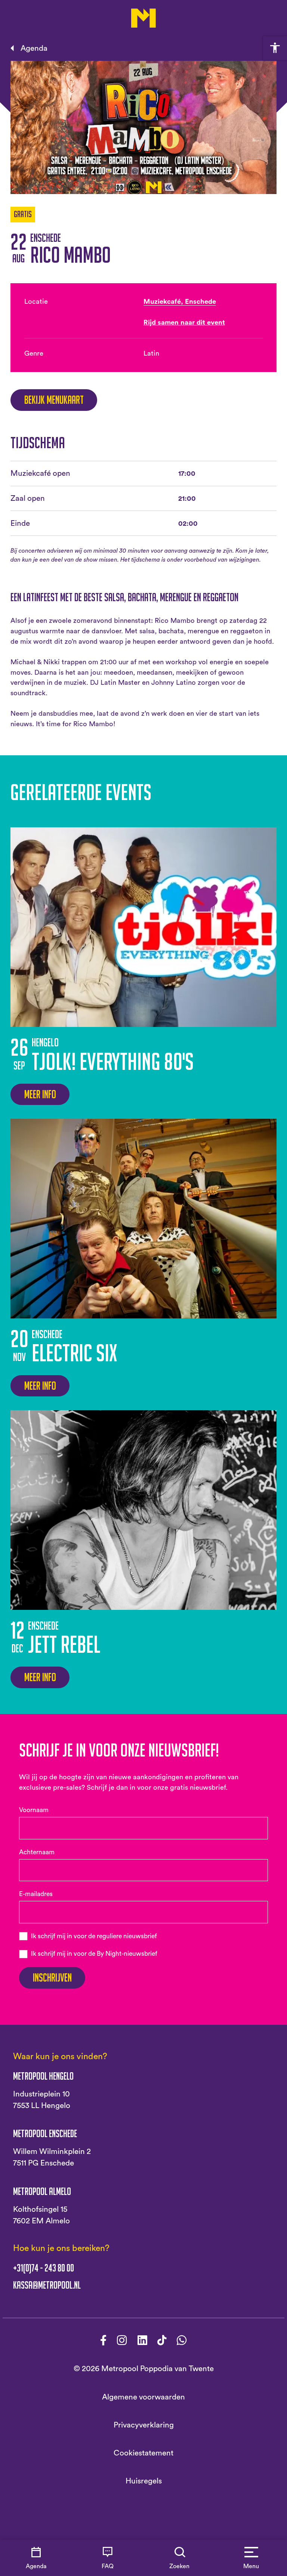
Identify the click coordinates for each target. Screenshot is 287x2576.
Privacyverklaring (144, 2425)
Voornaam (34, 1810)
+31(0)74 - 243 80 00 (44, 2268)
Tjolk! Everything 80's (113, 1061)
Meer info (40, 1094)
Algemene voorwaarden (143, 2397)
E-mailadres (36, 1894)
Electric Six (74, 1353)
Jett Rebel (64, 1644)
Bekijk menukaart (54, 400)
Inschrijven (52, 1978)
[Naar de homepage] (144, 18)
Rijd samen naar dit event (184, 323)
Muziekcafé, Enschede (180, 302)
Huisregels (144, 2481)
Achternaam (37, 1852)
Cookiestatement (143, 2453)
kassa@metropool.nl (47, 2285)
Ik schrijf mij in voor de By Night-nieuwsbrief (94, 1954)
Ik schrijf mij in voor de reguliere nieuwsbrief (94, 1936)
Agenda (34, 48)
